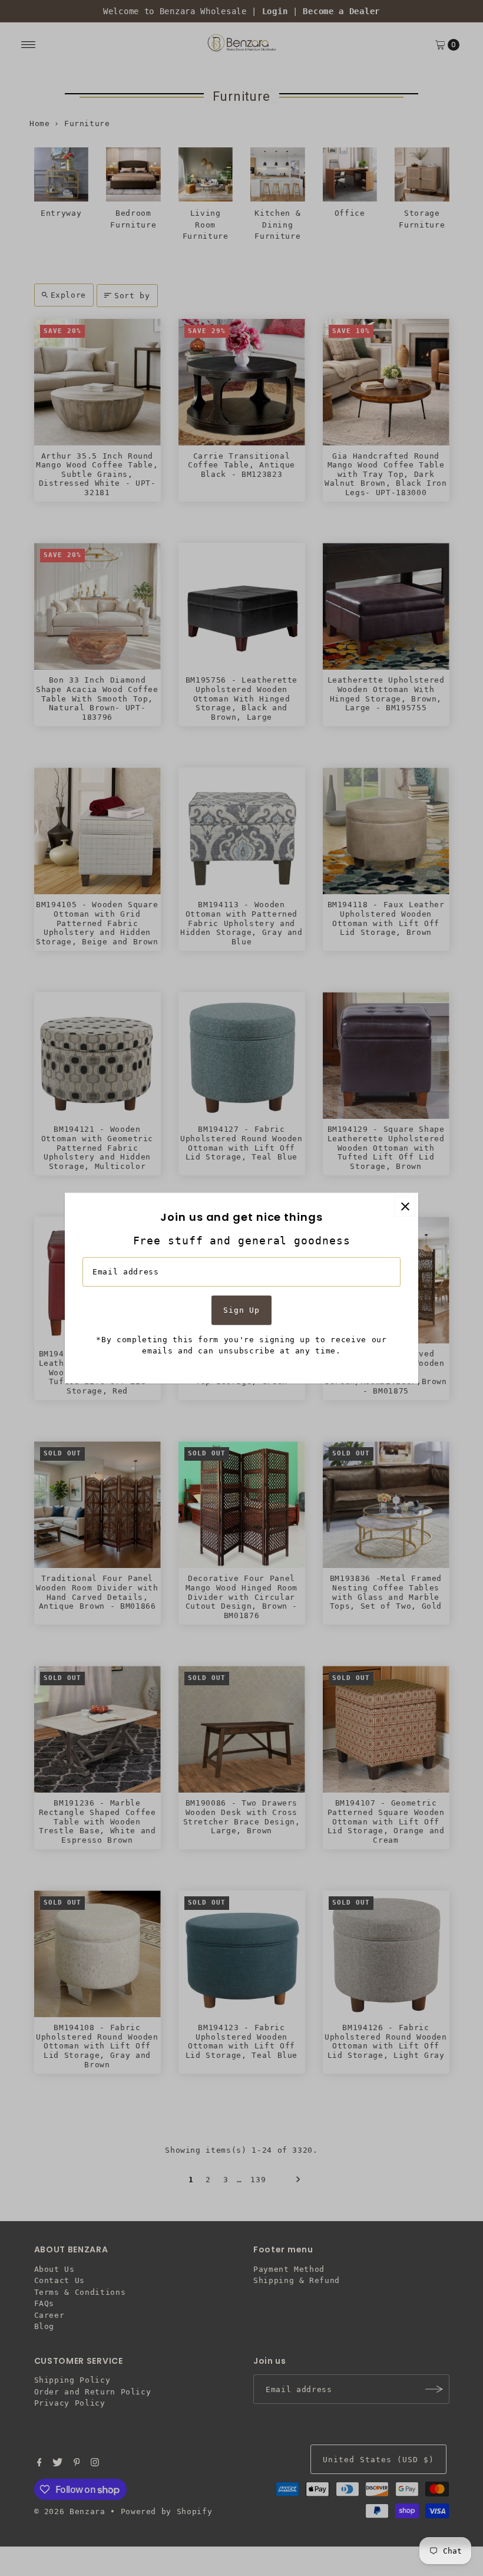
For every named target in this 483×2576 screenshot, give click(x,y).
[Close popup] (405, 1206)
